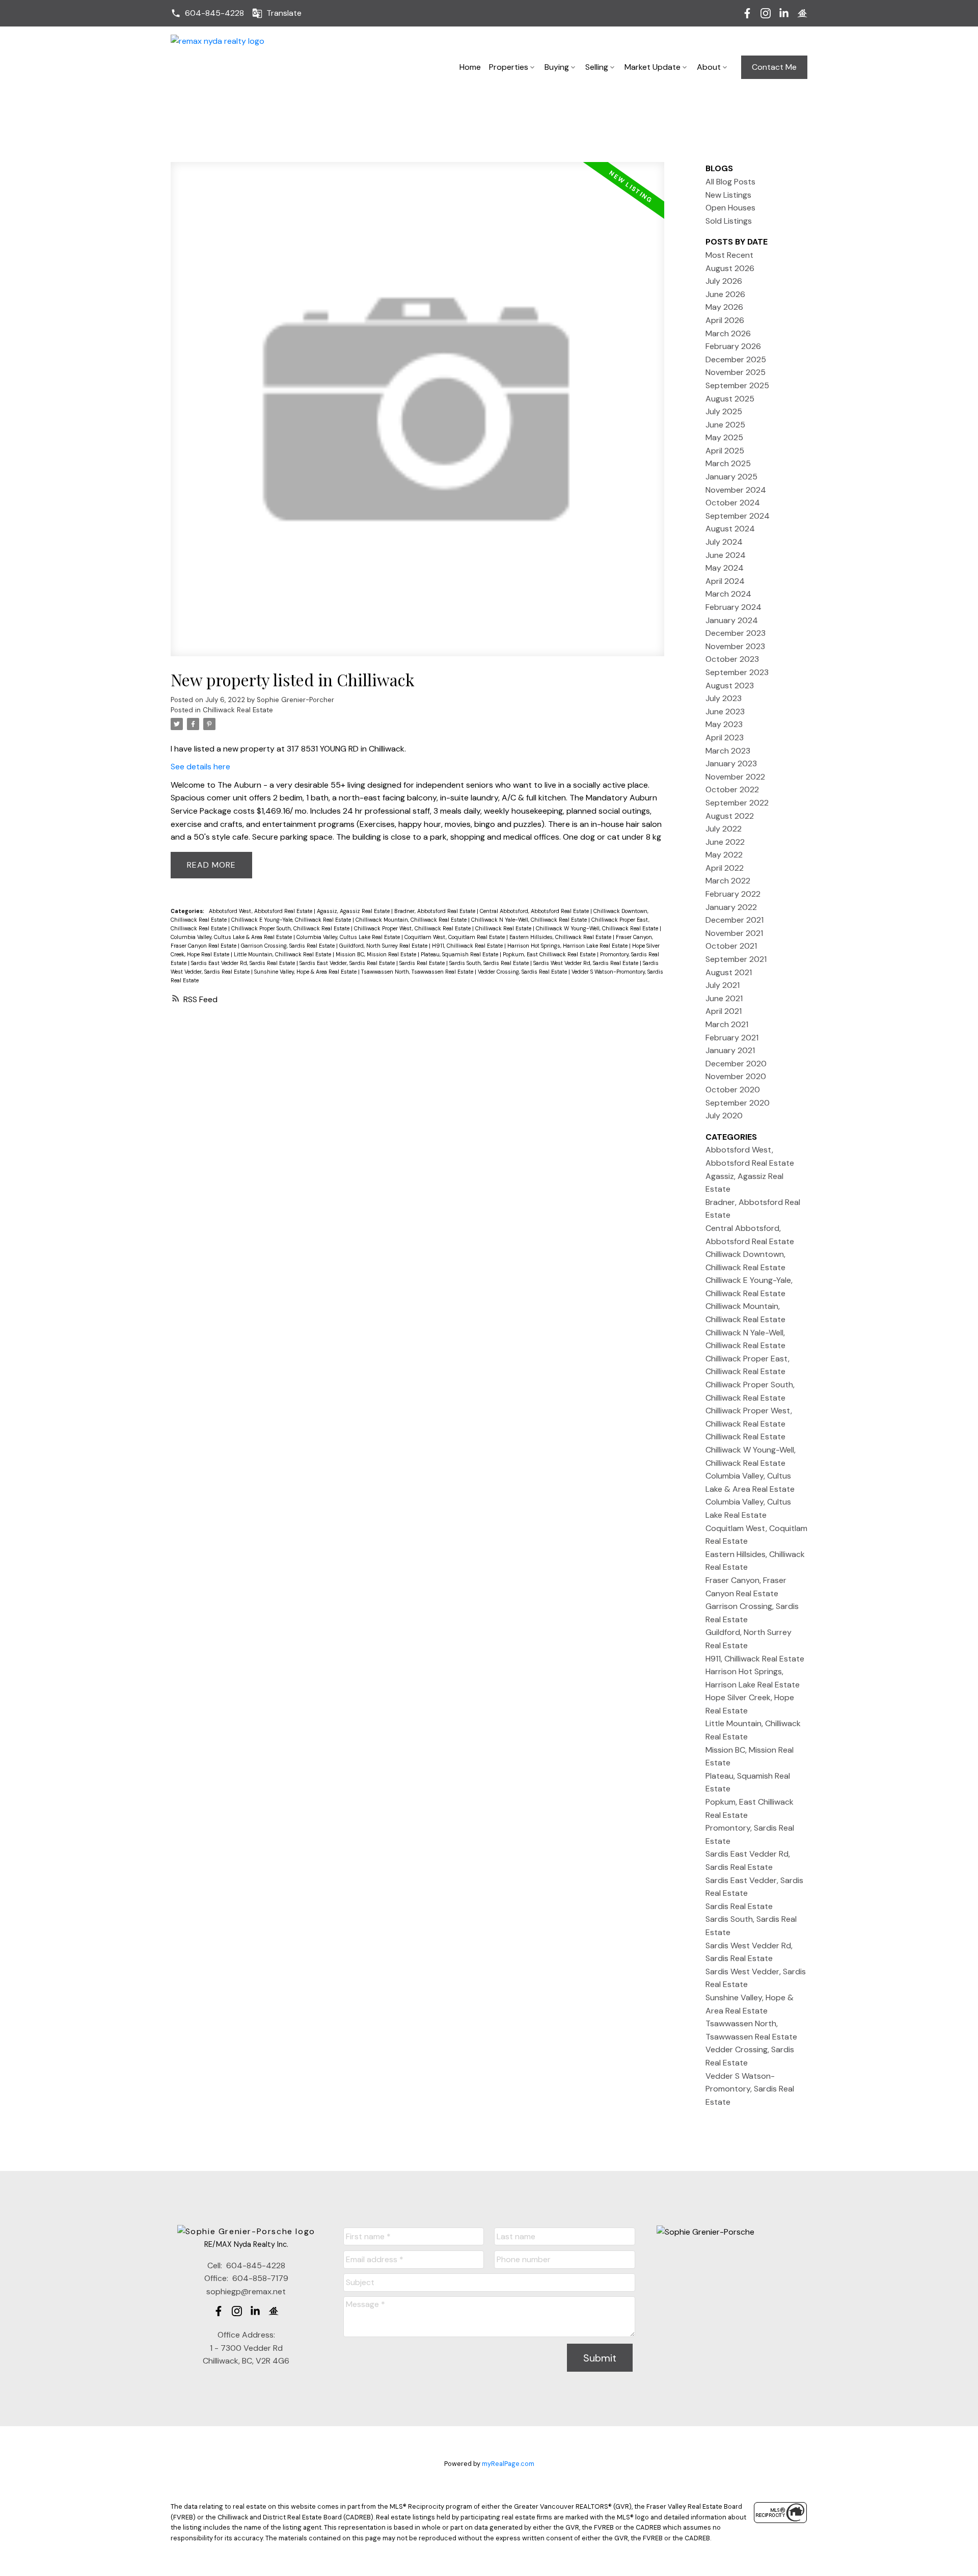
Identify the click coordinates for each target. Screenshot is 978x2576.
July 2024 (724, 542)
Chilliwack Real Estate (238, 710)
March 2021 (727, 1024)
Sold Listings (729, 221)
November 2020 (736, 1076)
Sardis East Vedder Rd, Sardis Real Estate (244, 963)
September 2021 (736, 959)
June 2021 (724, 998)
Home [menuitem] (470, 67)
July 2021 (723, 985)
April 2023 (725, 737)
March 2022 (728, 881)
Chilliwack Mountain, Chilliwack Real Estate (412, 920)
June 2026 (725, 294)
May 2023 (724, 724)
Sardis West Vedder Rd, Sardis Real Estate (587, 963)
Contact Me (774, 67)
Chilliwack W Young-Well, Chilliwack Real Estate (598, 928)
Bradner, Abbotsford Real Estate (436, 911)
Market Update (653, 67)
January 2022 (731, 907)
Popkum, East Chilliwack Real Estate (550, 954)
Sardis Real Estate (423, 963)
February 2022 (733, 894)
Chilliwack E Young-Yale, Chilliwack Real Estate (292, 920)
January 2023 (731, 763)
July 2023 (724, 698)
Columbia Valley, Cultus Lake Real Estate (349, 937)
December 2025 (736, 359)
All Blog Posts (730, 182)
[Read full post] (417, 415)
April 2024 (725, 581)
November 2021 (734, 933)
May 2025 (724, 437)
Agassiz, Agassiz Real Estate (354, 911)
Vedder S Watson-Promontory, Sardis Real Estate (750, 2089)
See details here (200, 767)
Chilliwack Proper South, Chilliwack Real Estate (291, 928)
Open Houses (730, 208)
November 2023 (735, 646)
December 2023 (736, 633)
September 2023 (737, 672)
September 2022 (737, 803)
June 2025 (725, 425)
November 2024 (736, 490)
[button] (207, 13)
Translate (284, 13)
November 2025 (736, 372)
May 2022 (724, 855)
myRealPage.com (508, 2464)
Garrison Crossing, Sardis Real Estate (289, 946)
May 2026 (724, 307)
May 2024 (725, 568)
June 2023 (725, 712)
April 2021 (724, 1011)
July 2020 (724, 1116)
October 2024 (733, 503)
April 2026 (725, 320)
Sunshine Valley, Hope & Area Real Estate (306, 972)
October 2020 (733, 1090)
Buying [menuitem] (557, 67)
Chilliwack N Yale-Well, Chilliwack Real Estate (530, 920)
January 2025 (731, 477)
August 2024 (730, 529)
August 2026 (730, 268)
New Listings (728, 195)
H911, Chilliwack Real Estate (468, 946)
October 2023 (732, 659)
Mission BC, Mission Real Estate (377, 954)
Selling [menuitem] (597, 67)
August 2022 (730, 816)
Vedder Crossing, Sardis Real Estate (523, 972)
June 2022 (725, 842)
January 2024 (732, 620)
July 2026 (724, 281)
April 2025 (725, 451)
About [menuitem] (709, 67)
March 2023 (728, 751)
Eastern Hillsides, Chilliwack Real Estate (561, 937)
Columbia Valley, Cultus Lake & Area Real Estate (232, 937)
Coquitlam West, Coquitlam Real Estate (455, 937)
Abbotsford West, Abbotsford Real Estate (261, 911)
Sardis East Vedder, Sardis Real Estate (348, 963)
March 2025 (728, 463)
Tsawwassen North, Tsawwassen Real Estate (418, 972)
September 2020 (738, 1103)
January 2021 (730, 1050)
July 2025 (724, 411)
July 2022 (724, 829)
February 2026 (733, 346)
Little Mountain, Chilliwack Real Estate (283, 954)
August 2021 (729, 972)
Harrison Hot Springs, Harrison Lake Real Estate (568, 946)
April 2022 (725, 868)
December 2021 (735, 920)
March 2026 (728, 333)
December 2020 (736, 1064)
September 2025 (737, 385)
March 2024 (728, 594)
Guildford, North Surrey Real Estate (384, 946)
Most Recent (729, 255)
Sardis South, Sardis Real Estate (490, 963)
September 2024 (738, 516)
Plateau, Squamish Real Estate (460, 954)
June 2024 (726, 555)
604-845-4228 (214, 13)
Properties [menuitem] (509, 67)
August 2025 (730, 399)
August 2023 (730, 686)
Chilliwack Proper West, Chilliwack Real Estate (413, 928)
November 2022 (735, 777)
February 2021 (732, 1038)
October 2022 (732, 789)
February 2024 (733, 607)
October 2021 (731, 946)
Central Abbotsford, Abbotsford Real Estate (535, 911)
